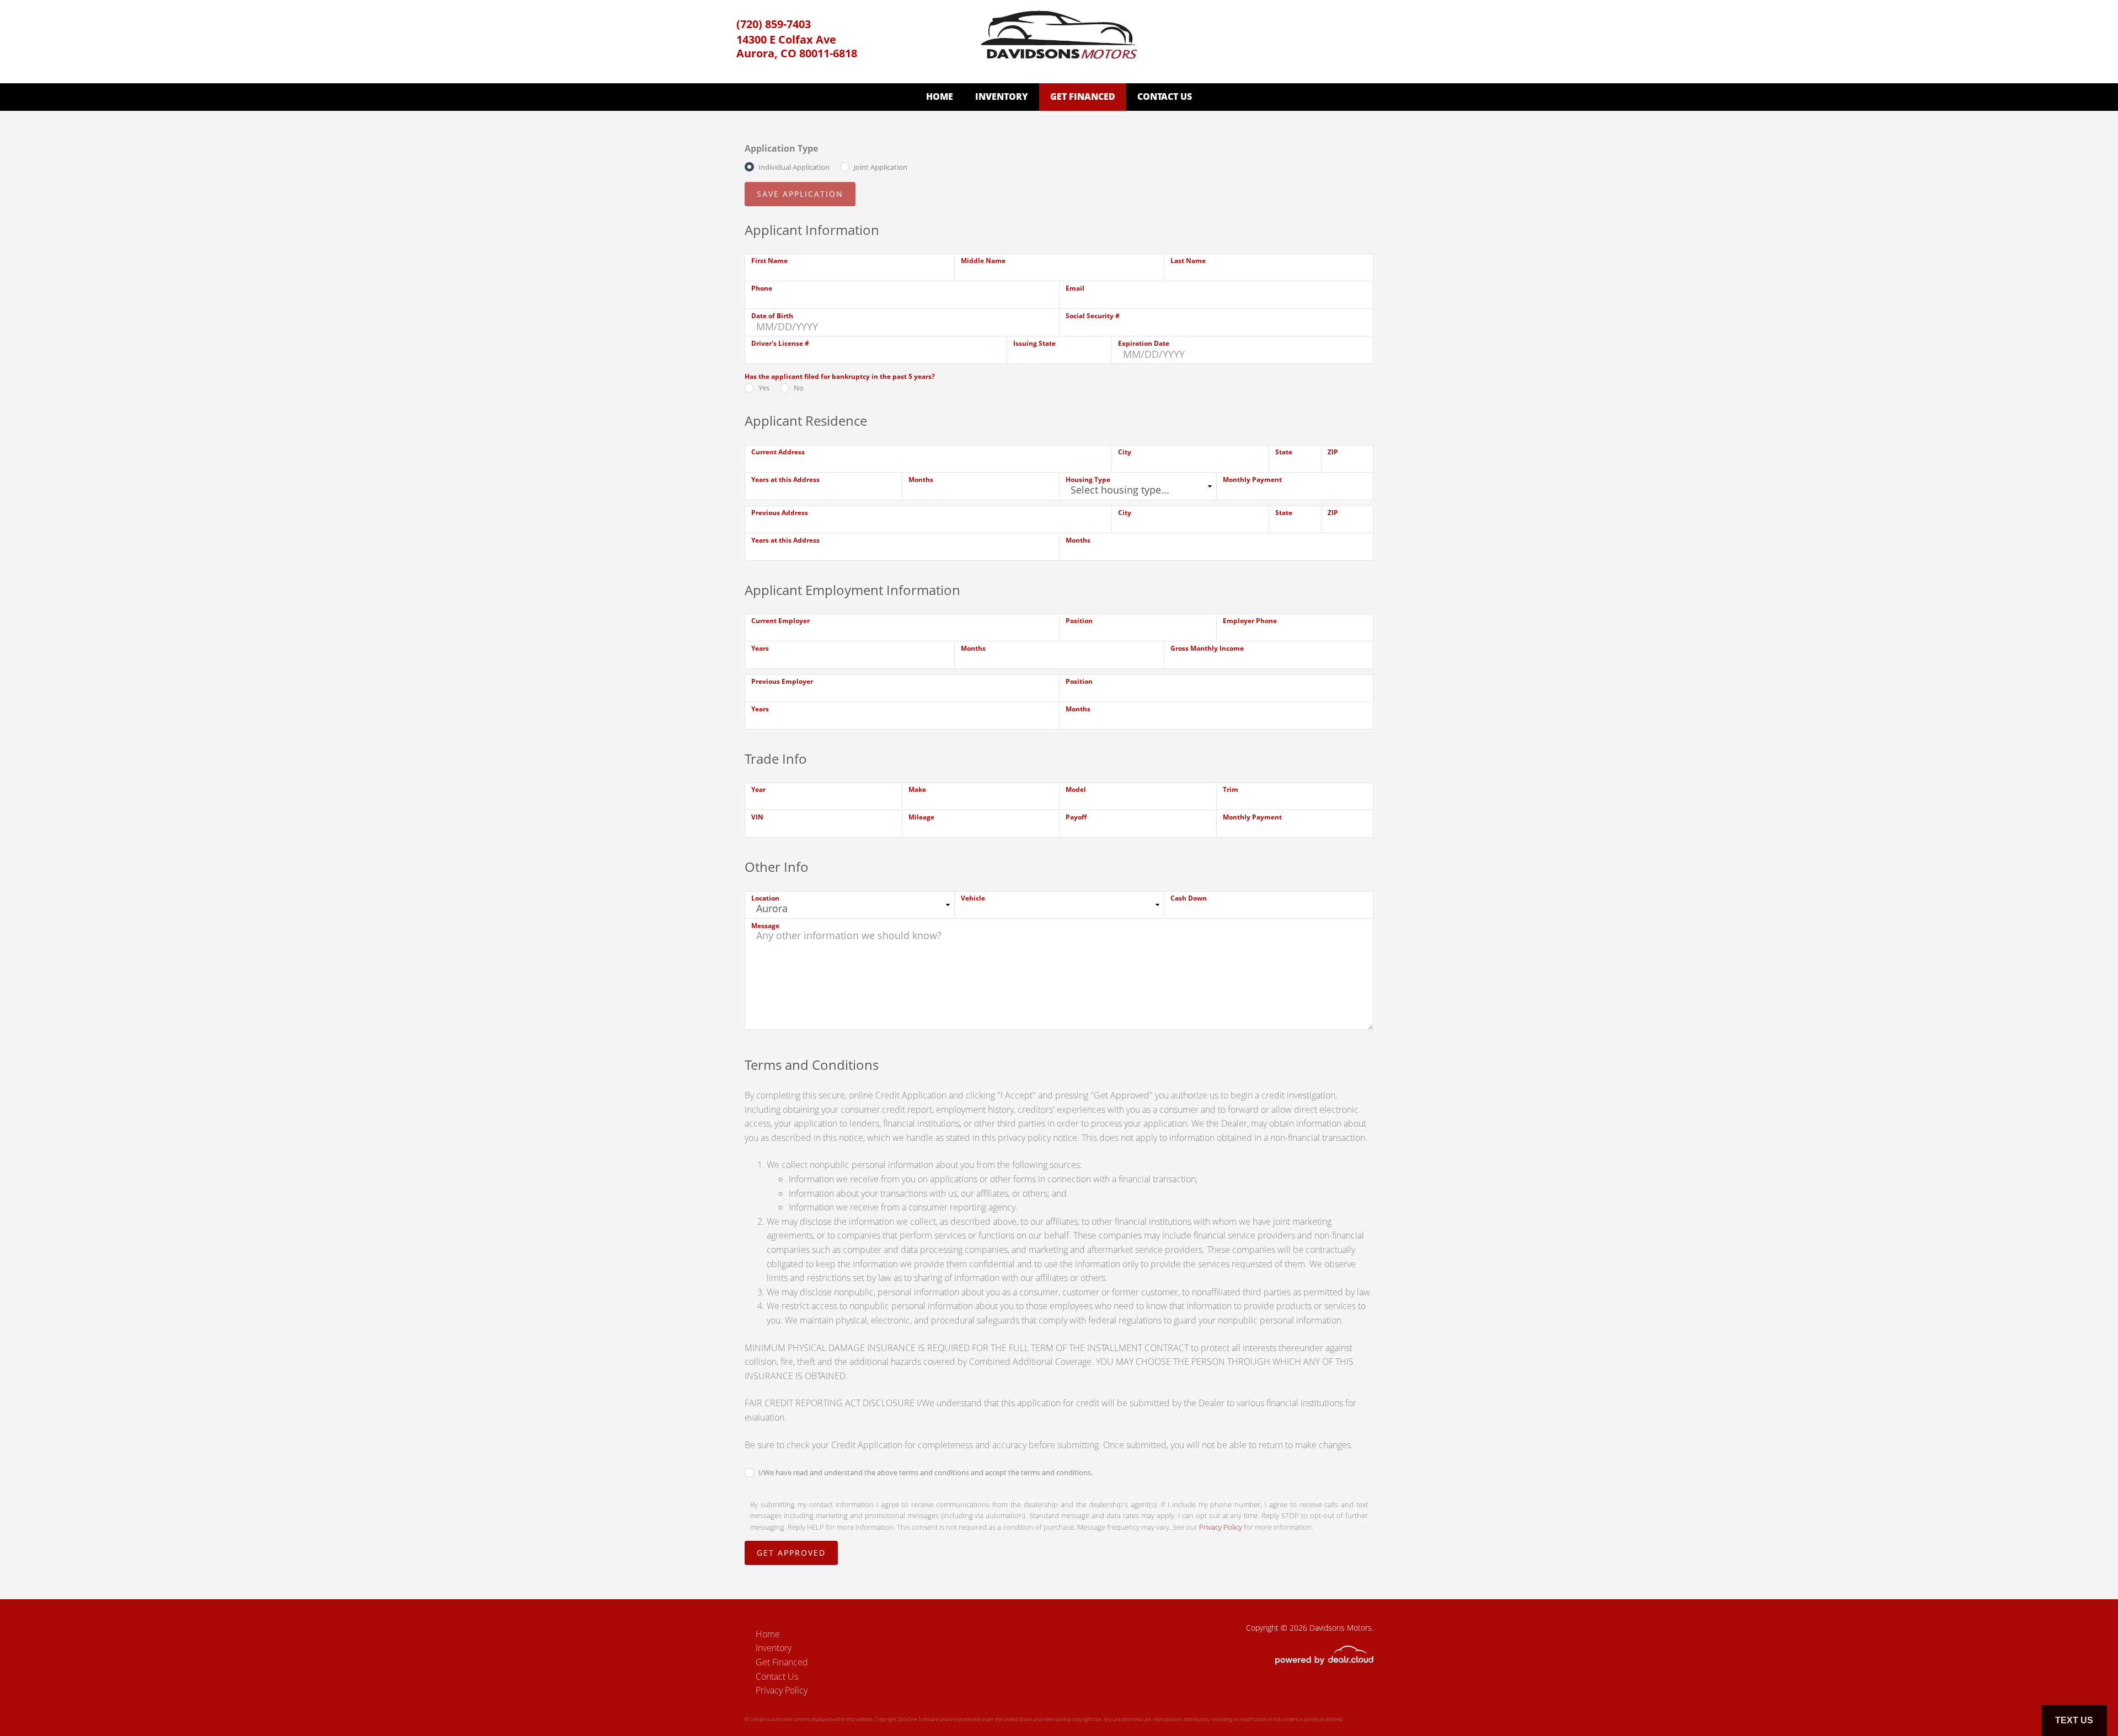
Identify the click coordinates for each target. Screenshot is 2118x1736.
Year (758, 789)
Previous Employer (782, 681)
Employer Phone (1250, 621)
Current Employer (780, 621)
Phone (762, 288)
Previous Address (780, 513)
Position (1079, 621)
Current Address (778, 452)
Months (921, 479)
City (1125, 452)
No (799, 388)
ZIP (1333, 452)
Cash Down (1189, 898)
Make (917, 789)
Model (1076, 789)
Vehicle (973, 898)
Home (940, 97)
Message (765, 926)
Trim (1231, 789)
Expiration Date (1144, 343)
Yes (764, 388)
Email (1075, 288)
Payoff (1076, 817)
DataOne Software (918, 1719)
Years (760, 648)
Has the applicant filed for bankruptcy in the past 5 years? (840, 376)
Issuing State (1034, 343)
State (1284, 452)
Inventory (1002, 97)
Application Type (781, 148)
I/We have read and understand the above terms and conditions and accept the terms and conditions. (926, 1472)
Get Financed (1083, 97)
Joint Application (881, 167)
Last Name (1188, 261)
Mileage (921, 817)
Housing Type (1088, 479)
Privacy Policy (1221, 1527)
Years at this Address (785, 479)
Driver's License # (780, 343)
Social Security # (1093, 316)
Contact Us (1165, 97)
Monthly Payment (1252, 479)
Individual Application (794, 167)
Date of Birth (772, 316)
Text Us (2074, 1720)
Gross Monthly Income (1207, 648)
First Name (769, 261)
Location (765, 898)
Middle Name (983, 261)
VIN (757, 817)
